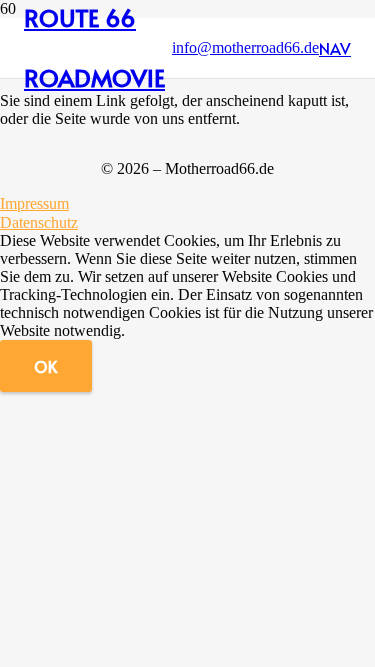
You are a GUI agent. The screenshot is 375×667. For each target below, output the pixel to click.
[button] (335, 48)
